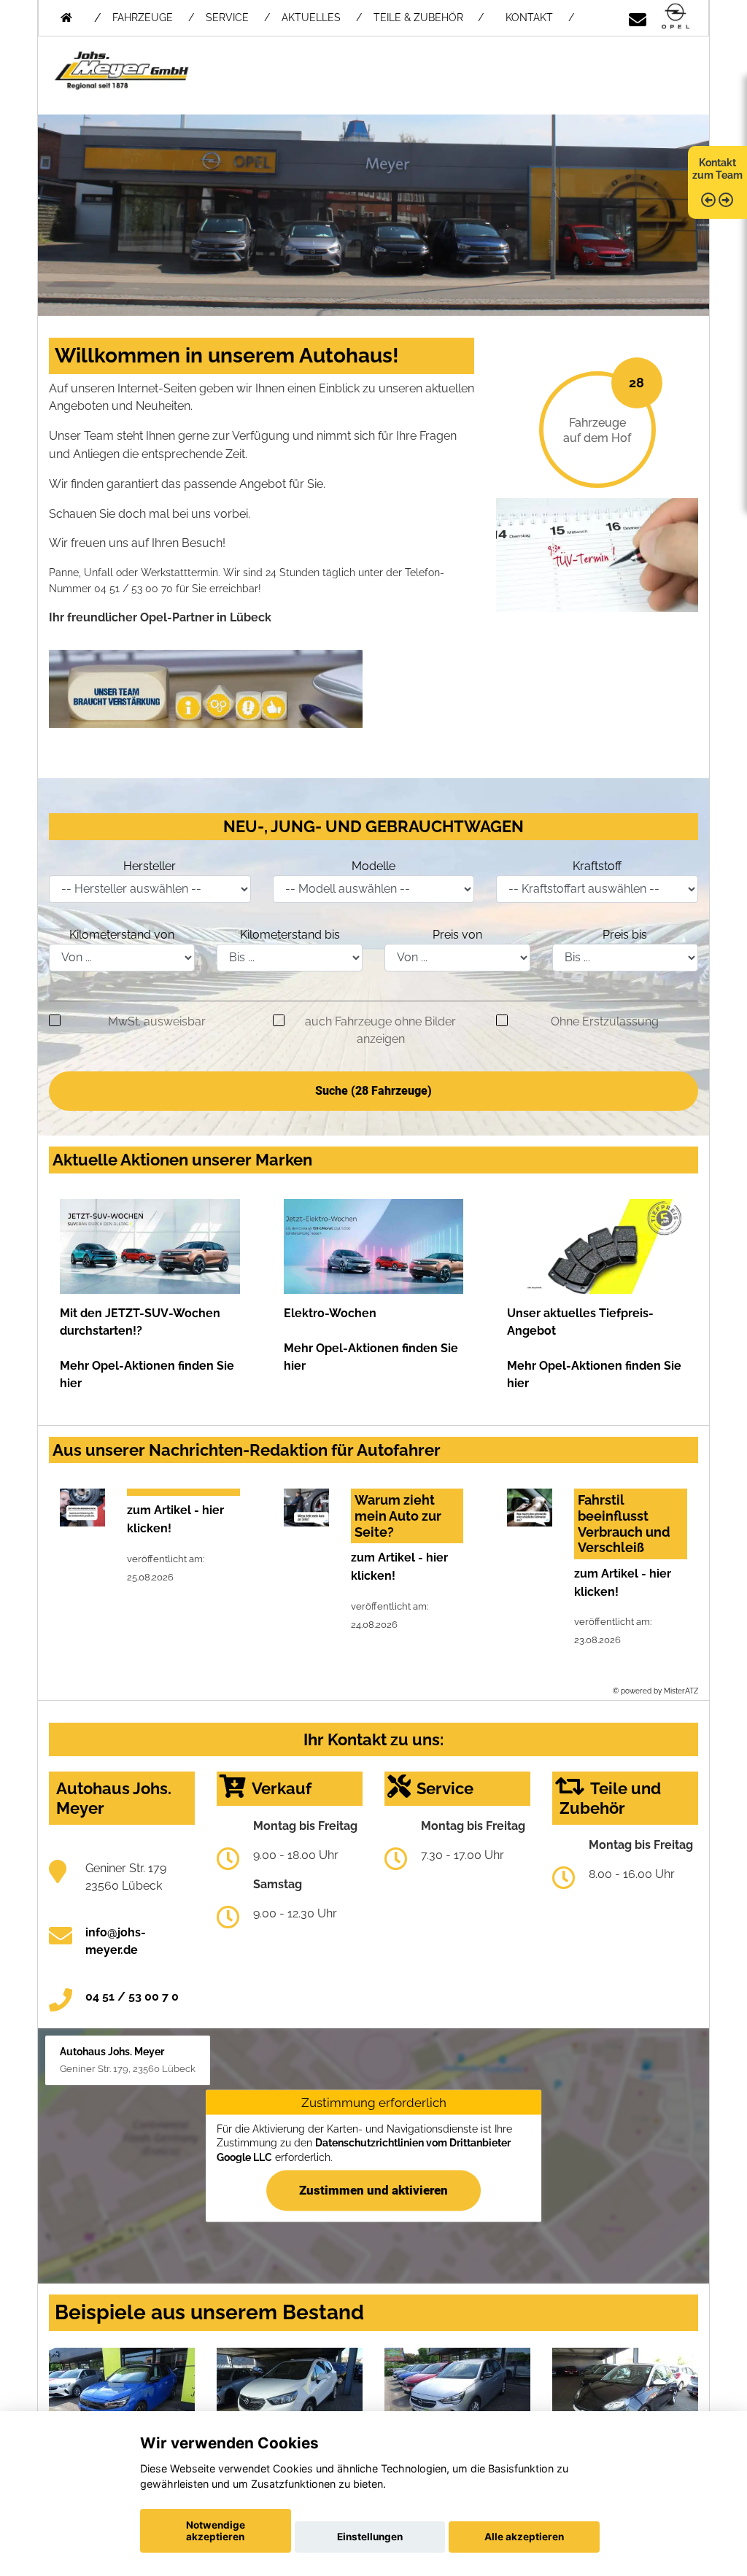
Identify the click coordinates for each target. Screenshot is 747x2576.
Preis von (457, 935)
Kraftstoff (597, 866)
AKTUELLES (311, 18)
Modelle (373, 866)
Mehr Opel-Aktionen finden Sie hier (147, 1374)
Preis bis (625, 935)
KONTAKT (529, 18)
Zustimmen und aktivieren (373, 2190)
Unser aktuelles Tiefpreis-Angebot (580, 1322)
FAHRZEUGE (143, 18)
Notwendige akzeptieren (216, 2531)
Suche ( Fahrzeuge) (373, 1091)
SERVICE (227, 18)
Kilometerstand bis (290, 935)
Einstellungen (370, 2537)
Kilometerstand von (122, 935)
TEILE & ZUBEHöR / (429, 18)
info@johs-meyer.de (116, 1941)
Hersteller (150, 866)
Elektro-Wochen (330, 1313)
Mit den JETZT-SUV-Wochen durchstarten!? (140, 1322)
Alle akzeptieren (524, 2537)
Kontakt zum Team (717, 169)
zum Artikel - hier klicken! (175, 1519)
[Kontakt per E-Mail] (638, 17)
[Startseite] (676, 17)
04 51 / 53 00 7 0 (132, 1997)
